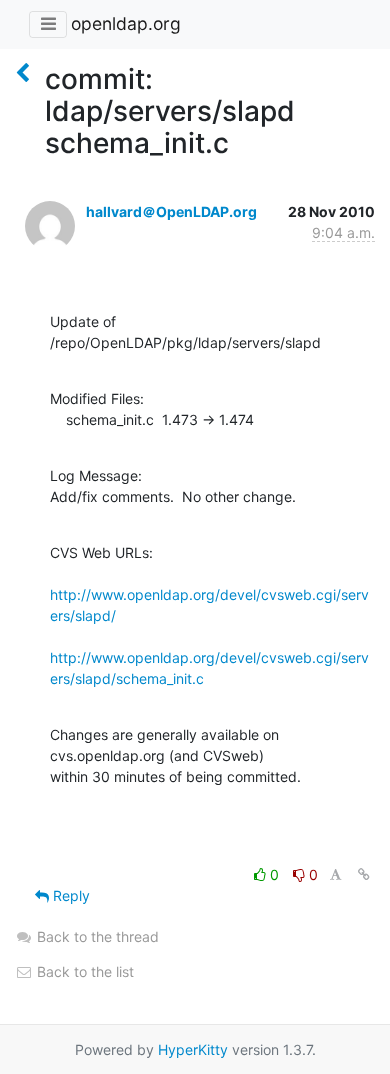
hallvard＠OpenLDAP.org (171, 211)
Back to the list (83, 971)
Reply (69, 895)
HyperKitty (193, 1049)
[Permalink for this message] (364, 874)
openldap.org (126, 23)
